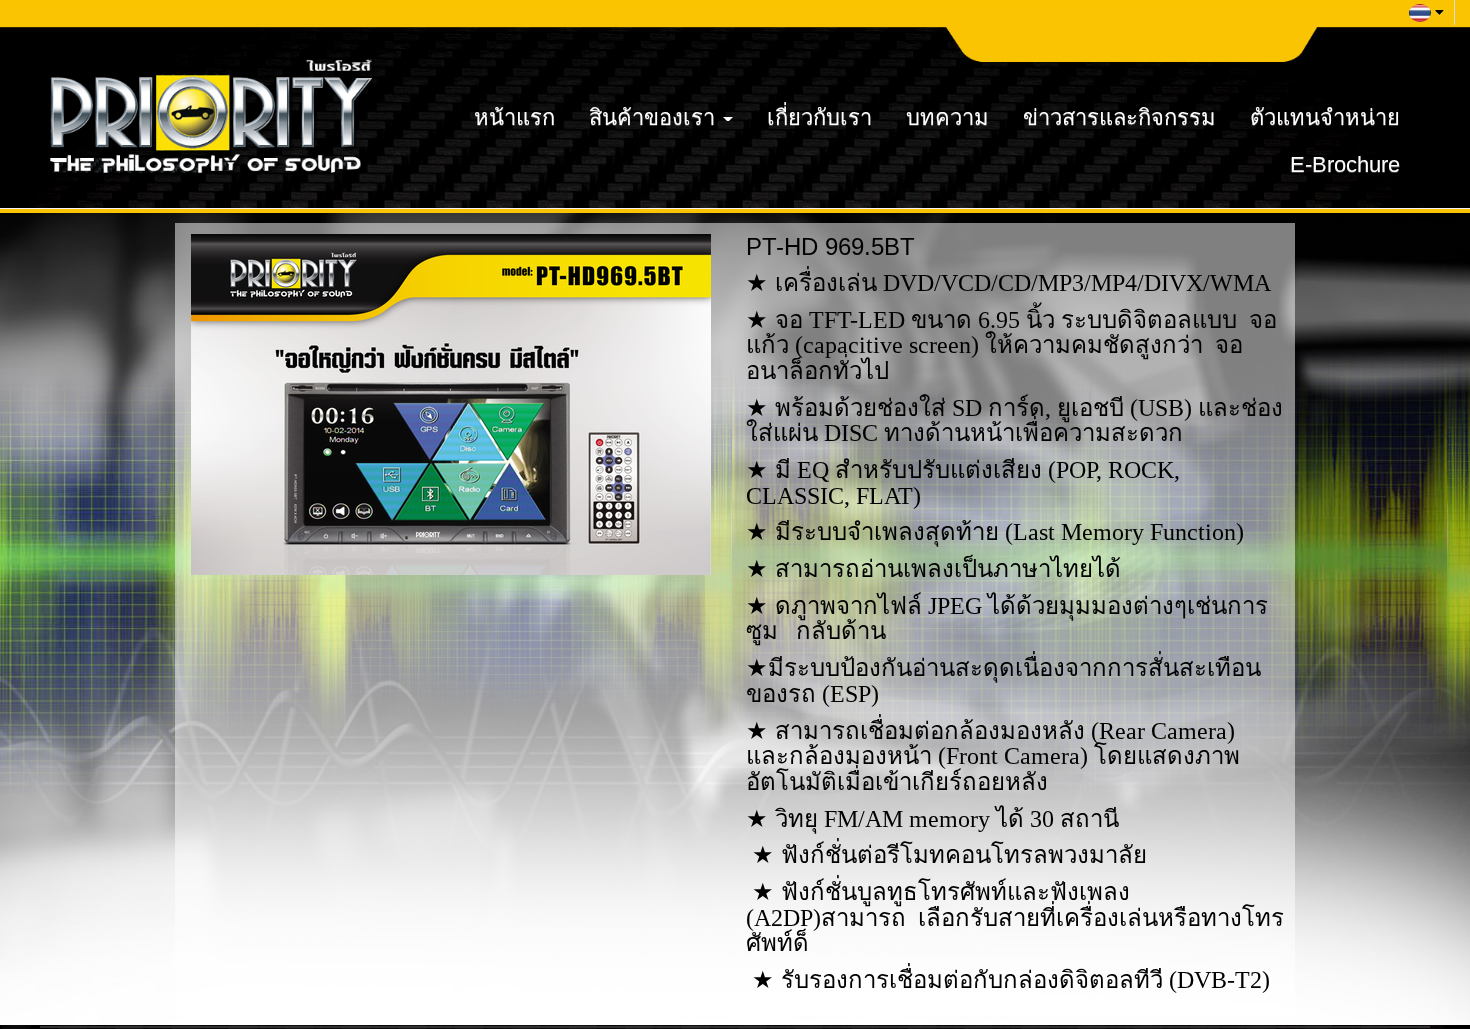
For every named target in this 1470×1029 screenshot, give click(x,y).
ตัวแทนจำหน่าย (1325, 117)
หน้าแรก (514, 117)
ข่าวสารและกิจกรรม (1119, 117)
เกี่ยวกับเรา (819, 117)
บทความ (947, 117)
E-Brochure (1345, 164)
